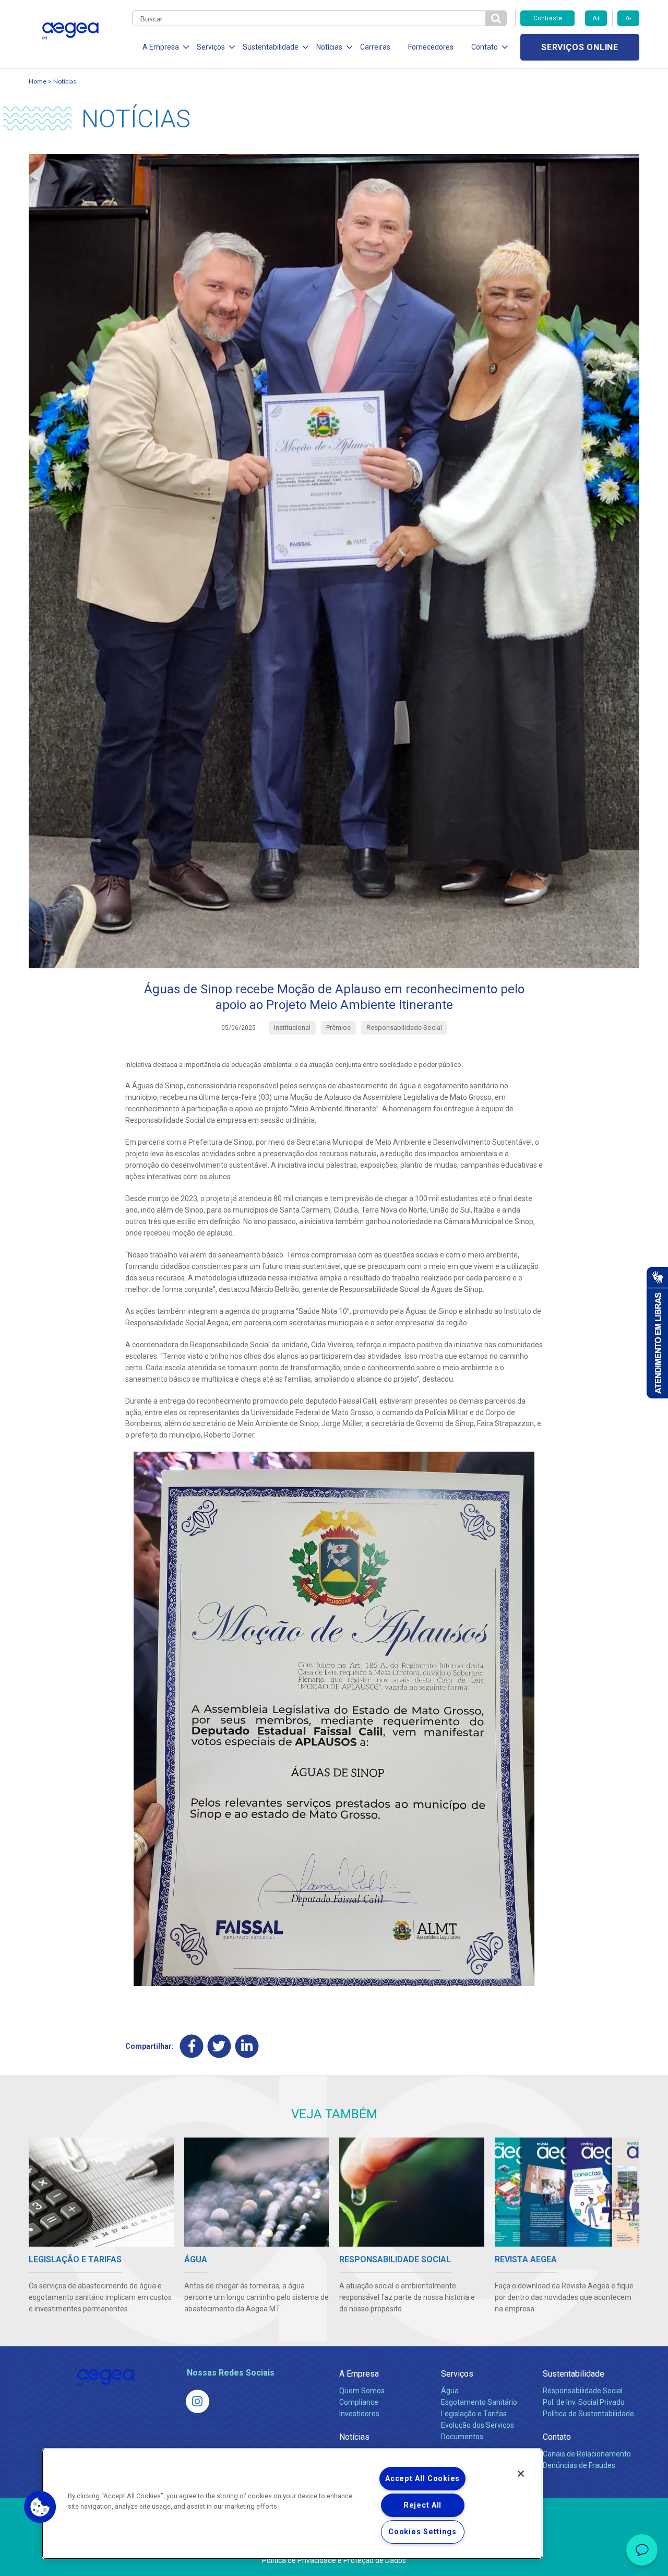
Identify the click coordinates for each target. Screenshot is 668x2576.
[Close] (521, 2474)
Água (450, 2391)
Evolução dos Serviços (478, 2425)
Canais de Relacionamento (587, 2454)
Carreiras (375, 47)
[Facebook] (192, 2046)
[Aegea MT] (198, 2401)
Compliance (359, 2402)
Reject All (422, 2505)
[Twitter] (219, 2046)
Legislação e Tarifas (474, 2414)
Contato (557, 2437)
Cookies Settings (422, 2532)
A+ (596, 18)
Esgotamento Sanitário (479, 2402)
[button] (40, 2507)
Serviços (457, 2374)
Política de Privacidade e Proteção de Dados (334, 2560)
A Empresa (359, 2374)
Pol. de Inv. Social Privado (584, 2402)
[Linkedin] (247, 2046)
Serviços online (580, 47)
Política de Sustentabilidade (588, 2414)
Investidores (359, 2414)
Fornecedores (431, 47)
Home (38, 81)
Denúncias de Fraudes (579, 2465)
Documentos (462, 2437)
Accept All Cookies (422, 2479)
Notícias (65, 81)
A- (628, 18)
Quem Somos (362, 2391)
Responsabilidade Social (583, 2391)
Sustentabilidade (574, 2374)
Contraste (548, 18)
